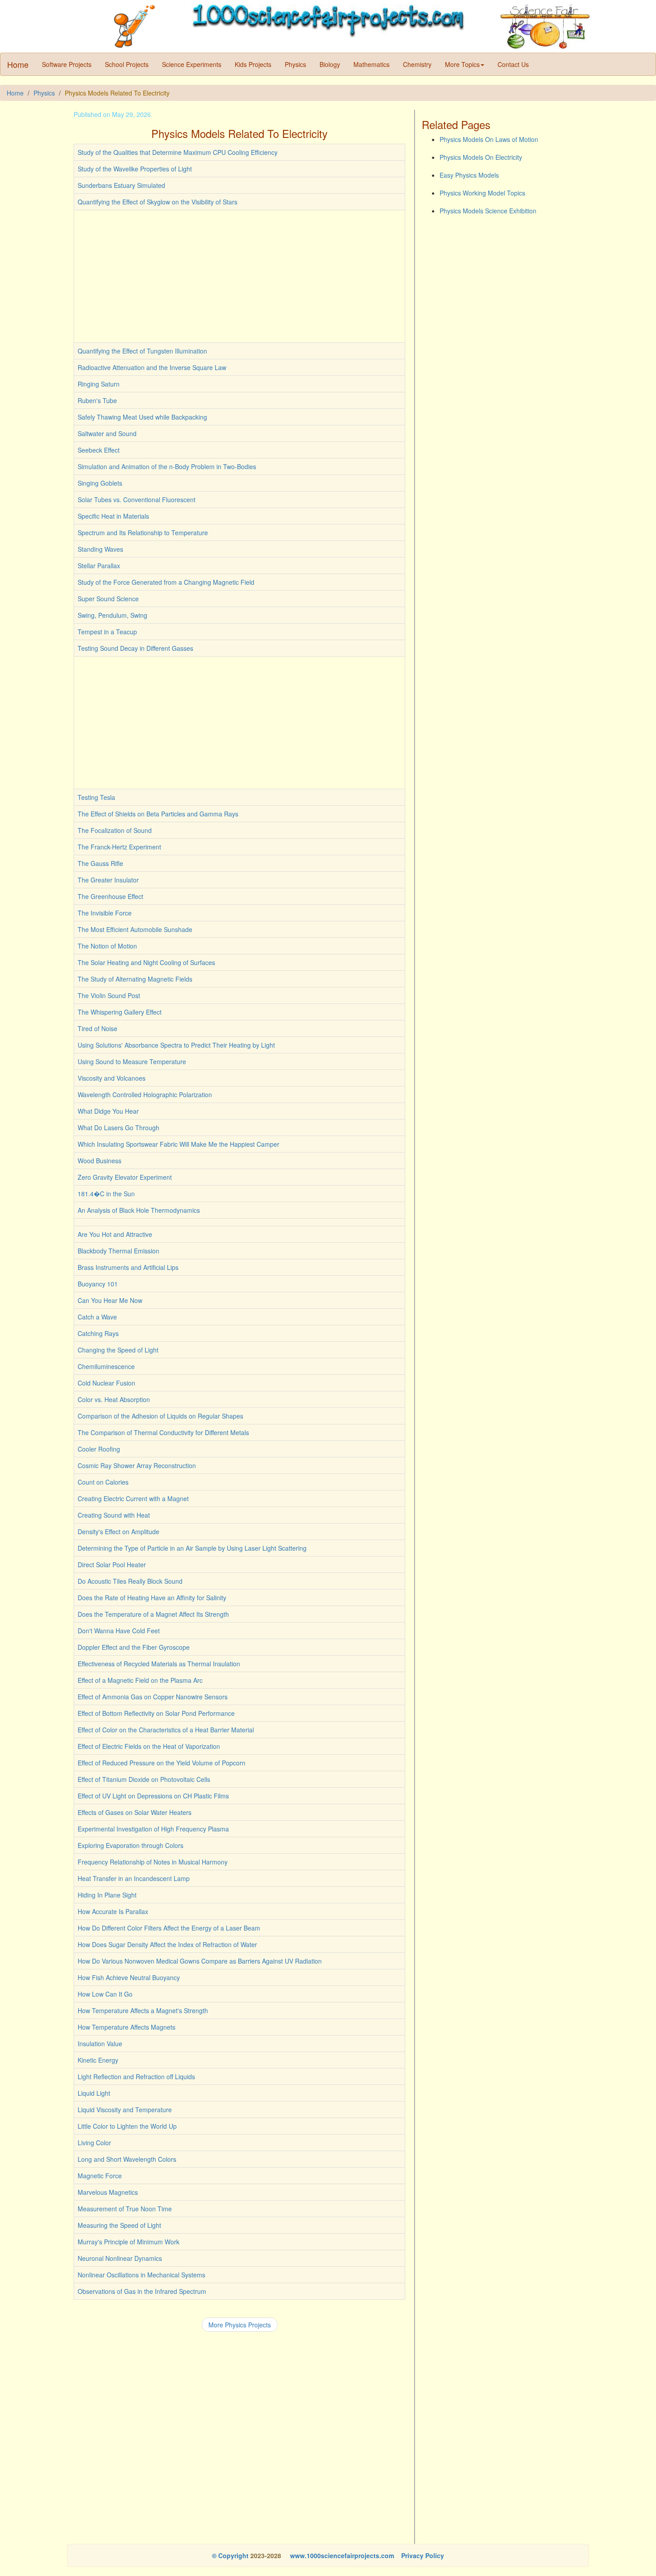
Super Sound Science (108, 599)
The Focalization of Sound (115, 830)
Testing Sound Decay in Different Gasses (135, 648)
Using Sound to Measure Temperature (132, 1061)
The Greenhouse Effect (110, 896)
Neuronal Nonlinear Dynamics (120, 2258)
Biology (330, 64)
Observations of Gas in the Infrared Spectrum (142, 2291)
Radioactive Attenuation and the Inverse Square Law (152, 367)
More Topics (462, 64)
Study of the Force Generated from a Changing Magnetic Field (166, 582)
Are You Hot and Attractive (115, 1234)
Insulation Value (100, 2043)
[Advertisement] (239, 276)
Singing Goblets (100, 483)
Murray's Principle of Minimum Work (129, 2242)
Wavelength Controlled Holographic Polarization (145, 1094)
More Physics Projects (240, 2325)
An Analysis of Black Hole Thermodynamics (139, 1210)
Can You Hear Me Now (110, 1300)
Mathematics (372, 64)
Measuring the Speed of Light (119, 2225)
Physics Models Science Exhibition (488, 211)
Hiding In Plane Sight (107, 1895)
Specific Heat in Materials (113, 516)
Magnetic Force (100, 2176)
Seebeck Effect (99, 450)
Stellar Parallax (99, 566)
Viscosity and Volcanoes (112, 1078)
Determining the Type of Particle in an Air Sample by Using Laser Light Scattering (192, 1548)
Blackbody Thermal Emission (118, 1251)
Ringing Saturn (99, 384)
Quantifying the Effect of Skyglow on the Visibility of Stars (158, 202)
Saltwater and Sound (107, 433)
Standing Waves (100, 549)
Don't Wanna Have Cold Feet (119, 1631)
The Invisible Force (105, 913)
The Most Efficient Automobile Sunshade (135, 929)
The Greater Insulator (108, 880)
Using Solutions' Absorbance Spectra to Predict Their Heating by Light (176, 1045)
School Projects (127, 64)
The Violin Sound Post (109, 995)
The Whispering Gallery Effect (120, 1012)
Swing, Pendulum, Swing (112, 615)
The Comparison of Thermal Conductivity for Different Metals (163, 1432)
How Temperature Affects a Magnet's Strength (143, 2010)
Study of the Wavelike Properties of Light (135, 169)
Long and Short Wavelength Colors (127, 2159)
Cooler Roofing (99, 1449)
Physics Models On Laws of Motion (489, 139)
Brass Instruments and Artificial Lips (128, 1267)
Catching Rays (98, 1333)
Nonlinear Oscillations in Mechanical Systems (141, 2275)
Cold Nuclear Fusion (106, 1383)
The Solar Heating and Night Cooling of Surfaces (146, 962)
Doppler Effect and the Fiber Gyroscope (134, 1647)
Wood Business (100, 1161)
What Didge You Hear (108, 1111)
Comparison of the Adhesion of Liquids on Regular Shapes (160, 1416)
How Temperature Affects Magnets (127, 2027)
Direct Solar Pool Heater (112, 1565)
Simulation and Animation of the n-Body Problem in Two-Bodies (167, 466)
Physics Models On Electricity (481, 157)
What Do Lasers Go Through (118, 1128)
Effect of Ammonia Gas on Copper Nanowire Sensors (153, 1697)
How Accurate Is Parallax (113, 1911)
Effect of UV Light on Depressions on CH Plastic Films (153, 1796)
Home (18, 64)
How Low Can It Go (105, 1994)
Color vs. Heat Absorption (114, 1399)
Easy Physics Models (469, 175)
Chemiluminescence (106, 1366)
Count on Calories (103, 1482)
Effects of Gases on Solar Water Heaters (135, 1812)
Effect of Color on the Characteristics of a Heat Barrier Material (166, 1730)
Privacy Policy (423, 2555)
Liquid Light (94, 2093)
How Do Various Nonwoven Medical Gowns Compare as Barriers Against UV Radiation (200, 1961)
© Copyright (230, 2555)
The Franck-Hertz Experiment (119, 847)
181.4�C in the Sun (106, 1194)
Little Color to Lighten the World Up (127, 2126)
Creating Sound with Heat (114, 1515)
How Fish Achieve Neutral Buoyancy (129, 1977)
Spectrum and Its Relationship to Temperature (143, 533)
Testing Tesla (96, 797)
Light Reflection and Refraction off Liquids (136, 2077)
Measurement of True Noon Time (125, 2209)
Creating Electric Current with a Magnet (133, 1498)
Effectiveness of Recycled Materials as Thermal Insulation (159, 1664)
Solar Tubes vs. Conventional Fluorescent (137, 499)
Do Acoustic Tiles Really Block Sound (130, 1581)
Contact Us (513, 64)
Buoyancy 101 (98, 1284)
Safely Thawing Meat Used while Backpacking (142, 417)
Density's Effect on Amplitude (118, 1531)
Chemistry (417, 64)
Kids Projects (253, 64)
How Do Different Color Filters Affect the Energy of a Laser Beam (169, 1928)
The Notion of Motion (107, 946)
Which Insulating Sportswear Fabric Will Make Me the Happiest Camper (179, 1144)
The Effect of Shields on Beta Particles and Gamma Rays (158, 814)
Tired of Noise (98, 1028)
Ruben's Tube (97, 400)
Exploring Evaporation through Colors (131, 1845)
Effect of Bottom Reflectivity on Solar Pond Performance (156, 1713)
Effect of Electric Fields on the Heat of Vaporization (149, 1746)
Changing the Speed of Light (118, 1350)
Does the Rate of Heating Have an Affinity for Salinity (152, 1598)
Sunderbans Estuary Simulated (121, 185)
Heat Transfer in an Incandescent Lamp (134, 1878)
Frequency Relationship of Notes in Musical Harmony (153, 1862)
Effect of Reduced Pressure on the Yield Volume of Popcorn (162, 1763)
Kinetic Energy (98, 2060)
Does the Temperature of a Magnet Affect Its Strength (153, 1614)
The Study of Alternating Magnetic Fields (135, 979)
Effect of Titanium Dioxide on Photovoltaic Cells (144, 1779)
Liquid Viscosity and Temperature (125, 2110)
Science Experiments (192, 64)
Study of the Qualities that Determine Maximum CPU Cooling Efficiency (178, 152)
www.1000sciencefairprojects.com (341, 2555)
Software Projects (67, 64)
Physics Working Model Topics (482, 193)
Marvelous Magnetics (108, 2192)
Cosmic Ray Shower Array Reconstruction (137, 1465)
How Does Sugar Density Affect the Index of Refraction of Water (167, 1944)
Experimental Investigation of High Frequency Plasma (153, 1829)
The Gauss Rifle (100, 863)
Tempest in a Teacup (107, 632)
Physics (295, 64)
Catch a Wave (97, 1317)
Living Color (94, 2143)
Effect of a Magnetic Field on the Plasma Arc (140, 1680)
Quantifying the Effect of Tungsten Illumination (142, 351)
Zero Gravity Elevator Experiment (125, 1177)
